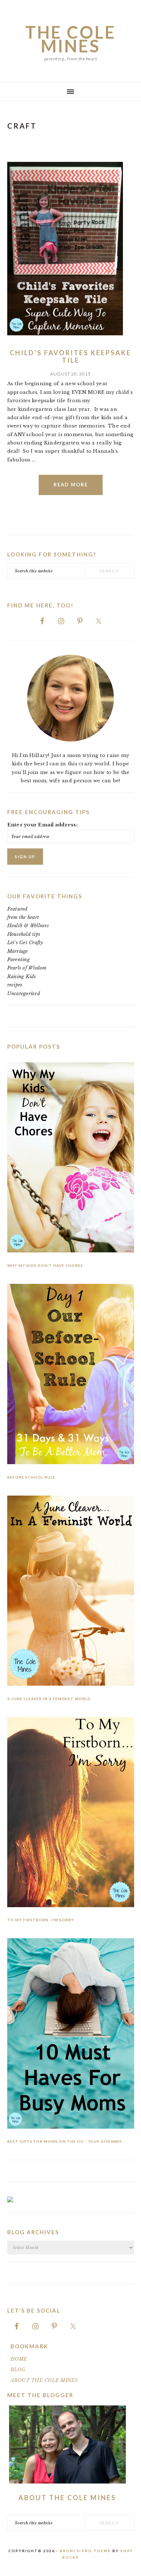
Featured (18, 909)
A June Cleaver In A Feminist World (49, 1699)
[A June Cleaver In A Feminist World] (71, 1592)
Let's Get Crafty (25, 943)
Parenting (18, 960)
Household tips (24, 934)
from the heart (23, 917)
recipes (15, 985)
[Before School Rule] (71, 1375)
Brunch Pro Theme (85, 2551)
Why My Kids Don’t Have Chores (45, 1265)
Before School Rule (31, 1477)
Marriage (18, 951)
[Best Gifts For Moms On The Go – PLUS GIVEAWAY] (71, 2035)
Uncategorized (24, 994)
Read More (71, 485)
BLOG (18, 2369)
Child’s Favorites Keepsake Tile (70, 357)
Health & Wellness (28, 926)
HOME (19, 2359)
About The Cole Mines (67, 2498)
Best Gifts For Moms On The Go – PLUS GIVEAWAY (65, 2141)
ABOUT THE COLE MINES (44, 2380)
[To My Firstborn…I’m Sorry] (71, 1814)
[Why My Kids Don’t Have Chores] (71, 1159)
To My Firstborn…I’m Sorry (41, 1920)
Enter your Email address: (43, 825)
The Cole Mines (71, 39)
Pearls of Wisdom (27, 968)
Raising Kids (22, 977)
